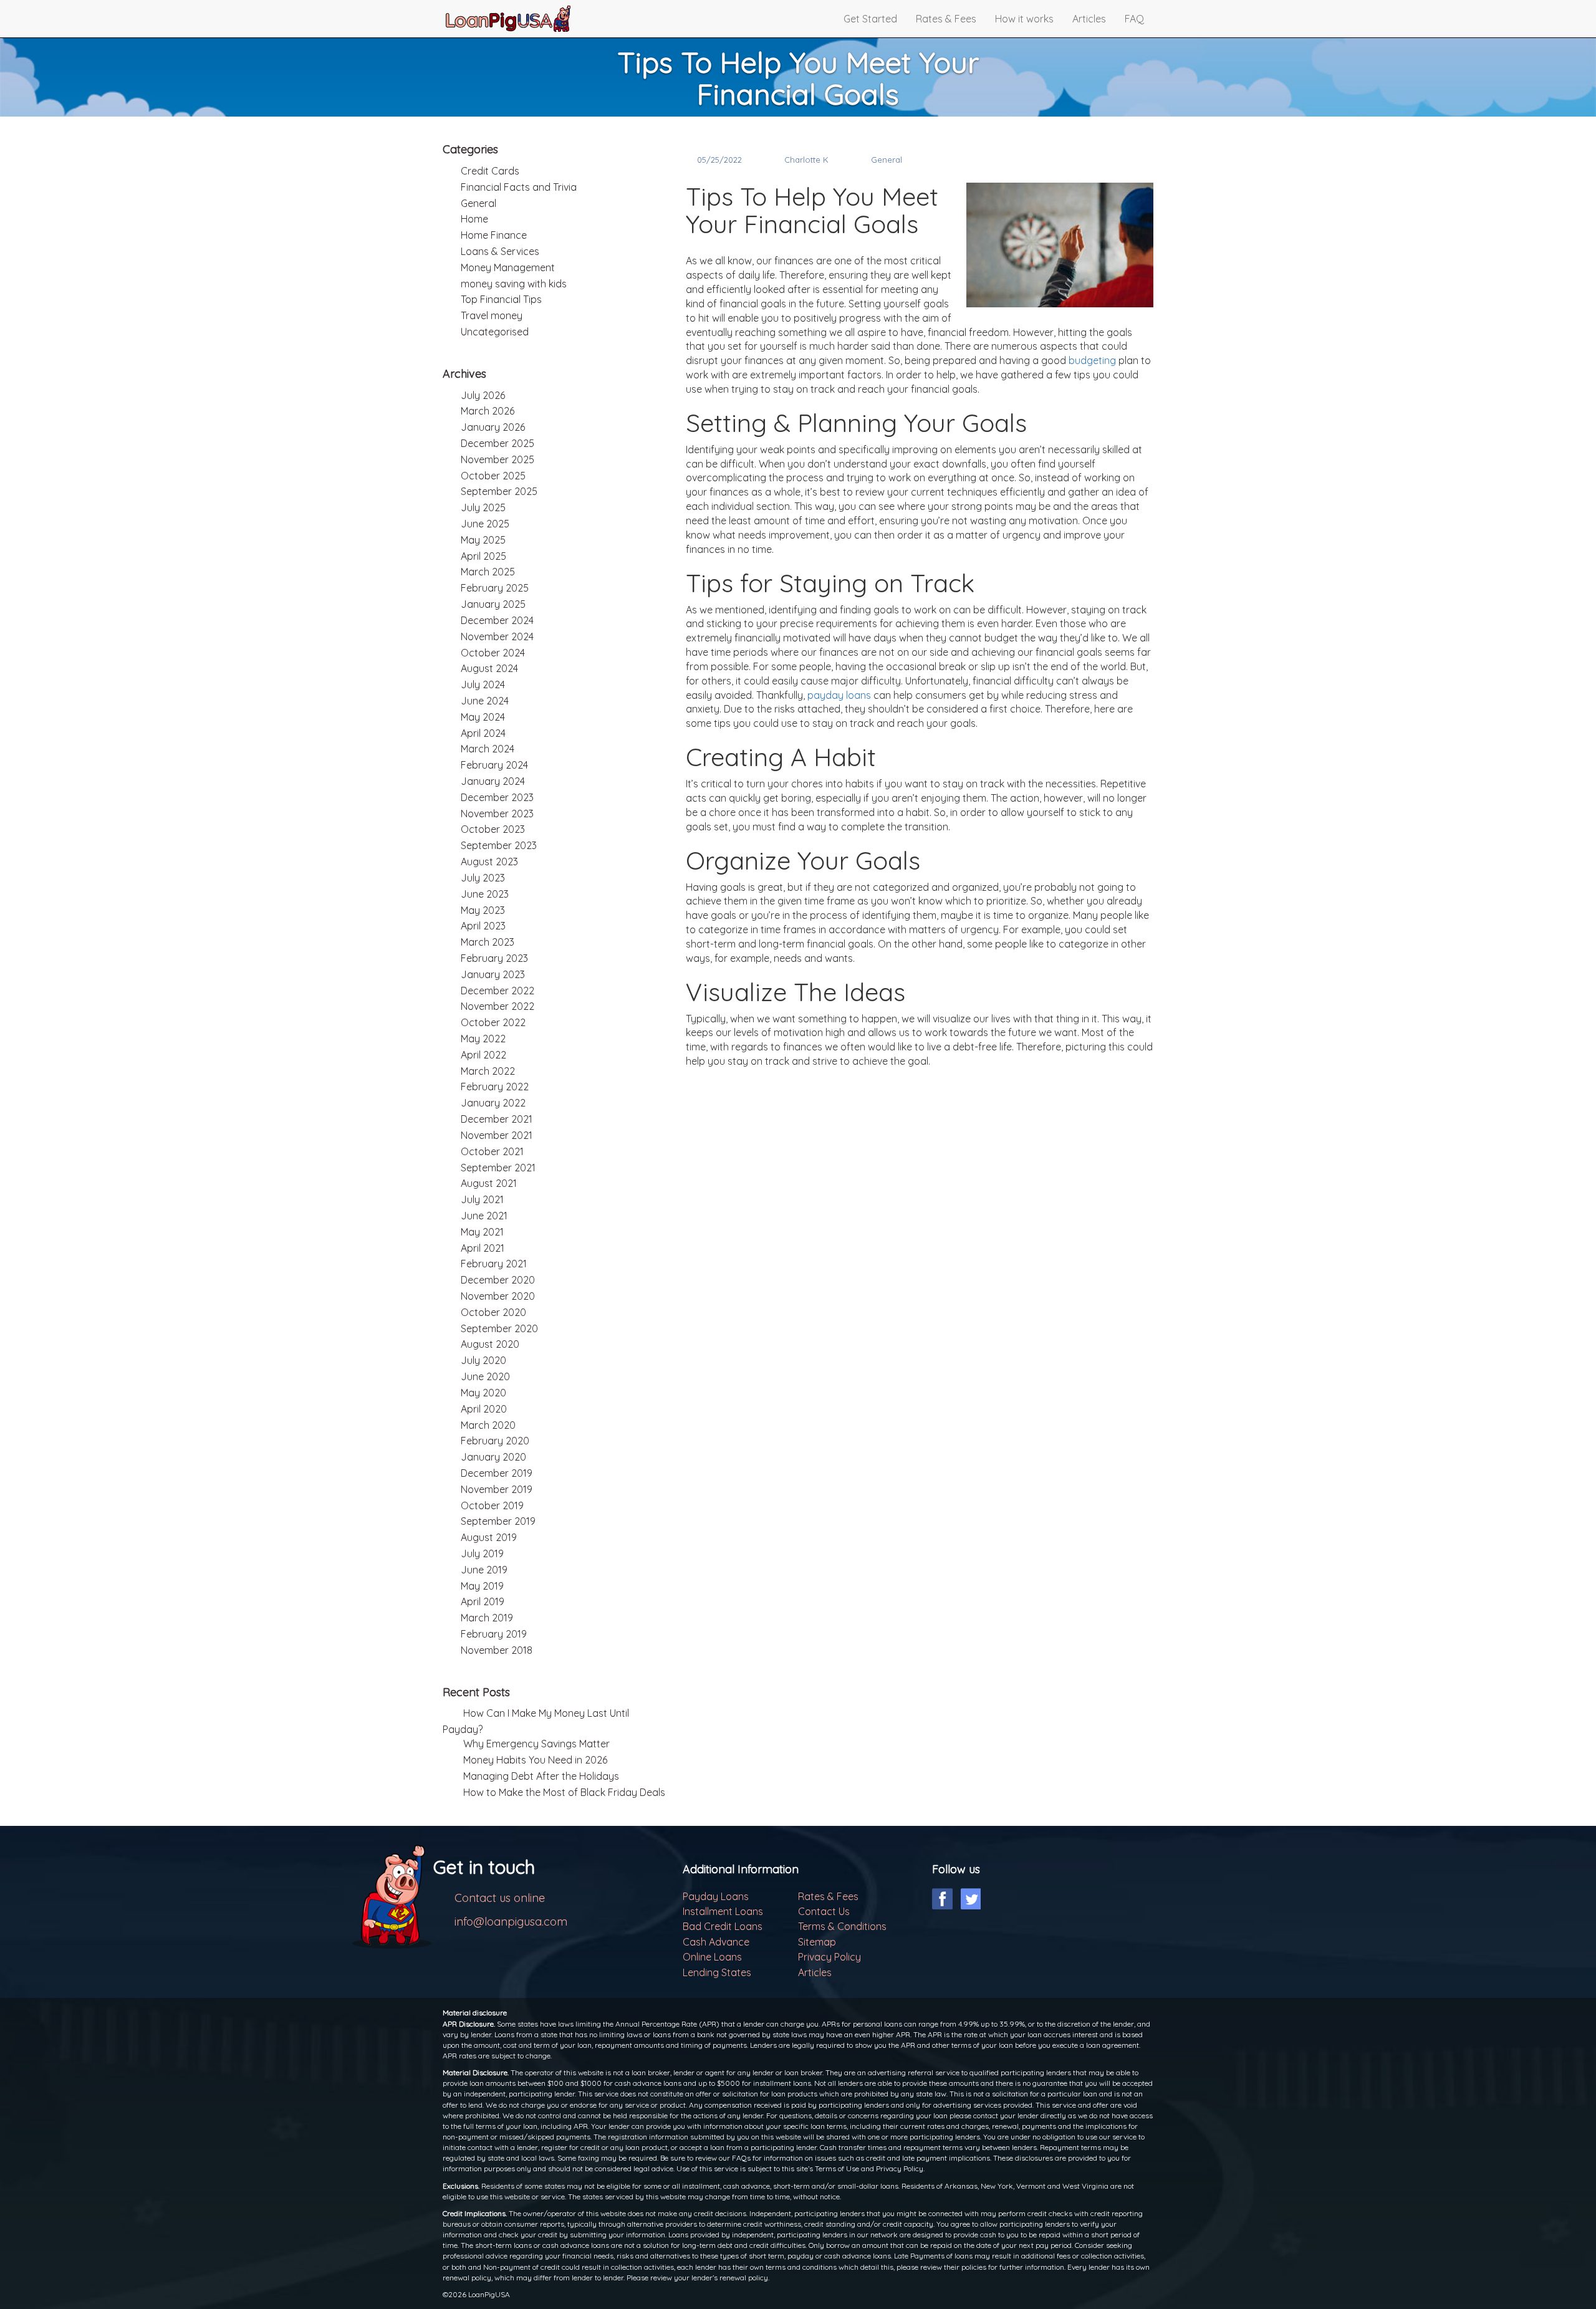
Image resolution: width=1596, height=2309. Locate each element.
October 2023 (493, 829)
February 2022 (495, 1087)
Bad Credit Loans (723, 1926)
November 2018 (497, 1650)
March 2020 (488, 1425)
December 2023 (497, 797)
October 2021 (492, 1151)
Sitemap (817, 1942)
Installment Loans (723, 1911)
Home (474, 219)
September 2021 (498, 1168)
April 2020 (484, 1409)
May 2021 (482, 1232)
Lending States (717, 1972)
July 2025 (483, 507)
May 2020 (483, 1393)
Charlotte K (806, 160)
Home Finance (494, 235)
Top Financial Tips (501, 299)
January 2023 (493, 974)
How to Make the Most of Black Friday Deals (564, 1792)
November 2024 (497, 636)
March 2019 (487, 1618)
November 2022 (498, 1006)
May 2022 (483, 1039)
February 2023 (494, 958)
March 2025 (488, 572)
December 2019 (497, 1473)
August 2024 (489, 668)
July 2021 (482, 1199)
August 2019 (489, 1537)
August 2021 (489, 1183)
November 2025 (498, 459)
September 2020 (499, 1328)
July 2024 (483, 684)
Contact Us (824, 1911)
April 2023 (483, 926)
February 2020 (495, 1441)
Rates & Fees (946, 19)
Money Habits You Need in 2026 (535, 1760)
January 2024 (493, 781)
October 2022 (493, 1022)
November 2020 (498, 1296)
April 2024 (483, 733)
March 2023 (488, 942)
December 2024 (497, 620)
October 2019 (492, 1505)
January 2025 (493, 604)
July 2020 (483, 1360)
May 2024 (483, 717)
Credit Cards (490, 171)
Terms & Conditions (842, 1926)
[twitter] (970, 1899)
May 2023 (483, 910)
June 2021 (484, 1216)
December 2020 (498, 1280)
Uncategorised (495, 332)
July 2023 (483, 878)
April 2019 (483, 1601)
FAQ (1134, 19)
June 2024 (485, 701)
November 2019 (497, 1489)
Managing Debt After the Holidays (541, 1776)
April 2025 (483, 556)
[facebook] (942, 1899)
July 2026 (483, 395)
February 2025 (495, 588)
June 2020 (485, 1376)
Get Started (870, 19)
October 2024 (493, 653)
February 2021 (494, 1264)
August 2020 (490, 1344)
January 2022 (493, 1103)
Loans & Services (500, 251)
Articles (1089, 19)
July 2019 (482, 1553)
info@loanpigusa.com (511, 1922)
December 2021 (497, 1119)
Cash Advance (716, 1942)
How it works (1024, 19)
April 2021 (483, 1248)
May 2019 (482, 1586)
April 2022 (483, 1055)
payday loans (839, 695)
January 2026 (493, 427)
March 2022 (488, 1071)
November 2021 (497, 1135)
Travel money (492, 315)
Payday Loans (716, 1896)
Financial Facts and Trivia (519, 187)
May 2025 (483, 540)
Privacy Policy (829, 1957)
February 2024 (494, 765)
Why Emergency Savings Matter (536, 1744)
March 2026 (488, 411)
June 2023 (485, 894)
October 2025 (493, 476)
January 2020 (493, 1457)
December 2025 (498, 443)
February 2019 (494, 1634)
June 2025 (485, 524)
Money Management (508, 267)
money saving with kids (514, 284)
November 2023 (497, 814)
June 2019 (484, 1570)
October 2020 (493, 1312)
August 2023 (489, 862)
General (887, 160)
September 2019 (498, 1521)
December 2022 (498, 991)
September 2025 (499, 491)
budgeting (1092, 360)
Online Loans (712, 1957)
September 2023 (499, 845)
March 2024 (488, 749)
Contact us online (500, 1898)
